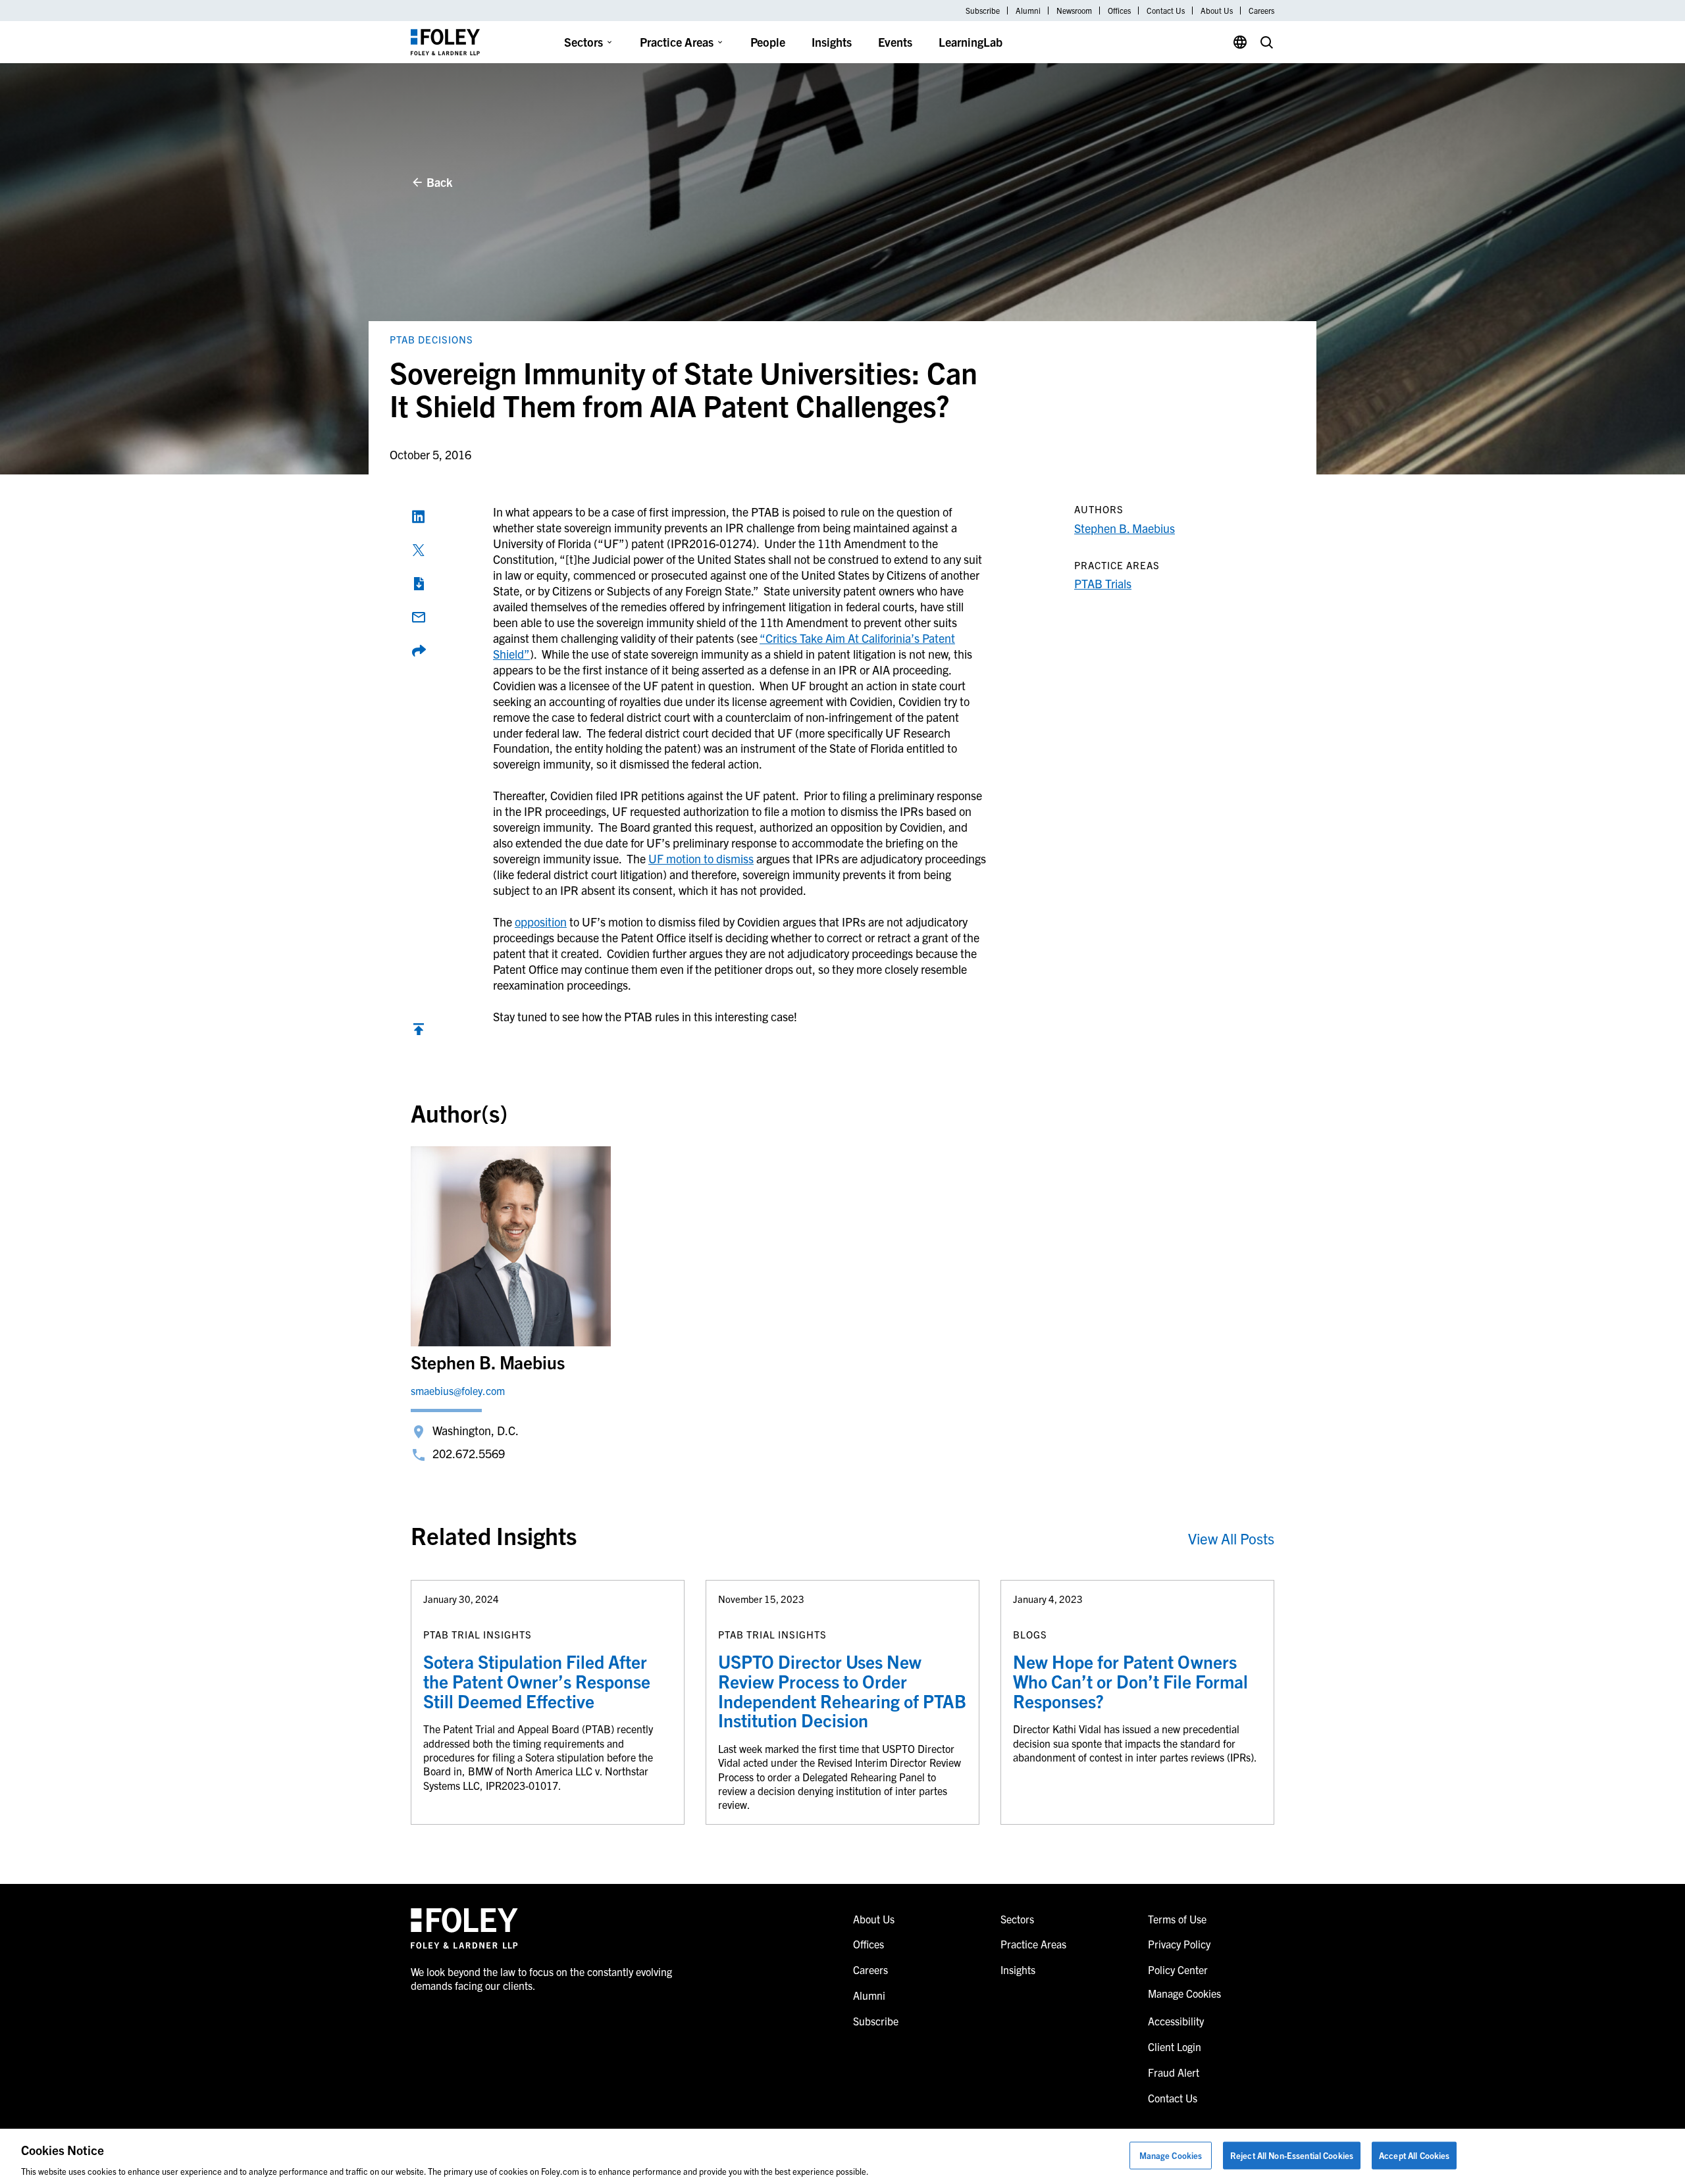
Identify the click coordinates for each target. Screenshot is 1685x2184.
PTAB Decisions (431, 339)
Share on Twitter (419, 550)
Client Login (1175, 2046)
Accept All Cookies (1414, 2155)
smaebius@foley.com (458, 1390)
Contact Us (1166, 11)
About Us (1217, 11)
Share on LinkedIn (419, 517)
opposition (541, 922)
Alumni (1028, 11)
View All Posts (1231, 1538)
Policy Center (1178, 1969)
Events (895, 42)
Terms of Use (1177, 1919)
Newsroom (1074, 11)
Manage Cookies (1171, 2155)
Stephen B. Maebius (1125, 528)
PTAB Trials (1103, 583)
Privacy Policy (1179, 1944)
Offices (1119, 11)
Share (419, 651)
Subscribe (983, 11)
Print (419, 584)
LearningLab (971, 42)
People (768, 42)
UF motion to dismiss (701, 858)
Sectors (583, 42)
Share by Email (419, 617)
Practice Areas (677, 42)
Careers (1261, 11)
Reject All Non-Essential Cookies (1292, 2155)
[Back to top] (419, 1032)
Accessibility (1176, 2021)
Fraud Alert (1174, 2072)
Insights (832, 42)
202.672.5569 (469, 1453)
